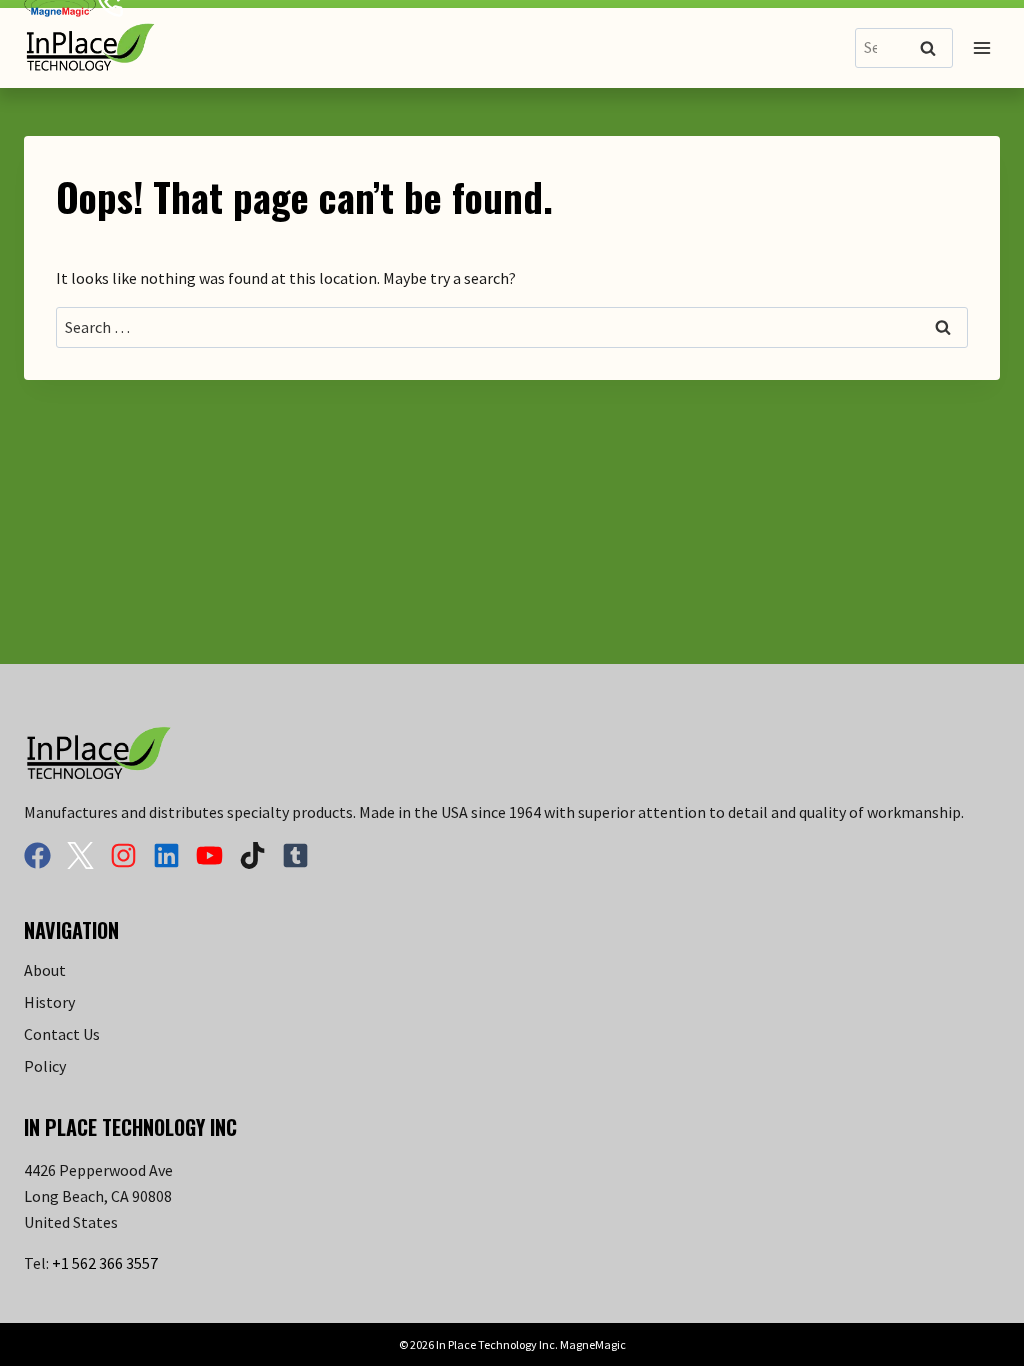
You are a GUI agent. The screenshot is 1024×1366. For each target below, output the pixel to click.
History (49, 1002)
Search (934, 49)
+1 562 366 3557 (105, 1263)
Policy (45, 1066)
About (45, 970)
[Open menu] (981, 47)
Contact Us (62, 1034)
